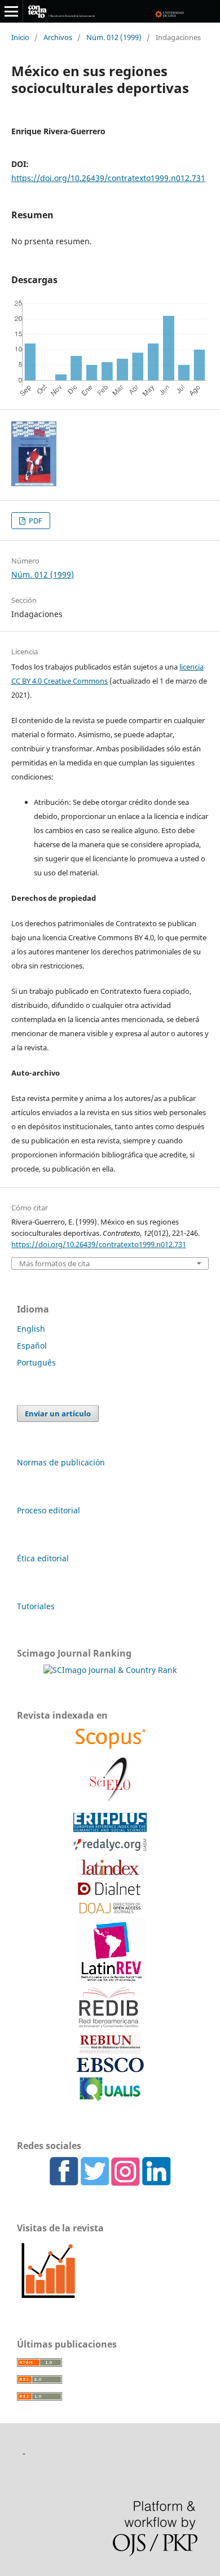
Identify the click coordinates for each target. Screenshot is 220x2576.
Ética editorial (43, 1558)
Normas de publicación (61, 1462)
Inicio (20, 37)
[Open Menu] (11, 11)
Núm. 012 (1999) (114, 37)
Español (32, 1346)
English (31, 1329)
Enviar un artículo (58, 1414)
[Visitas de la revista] (48, 2299)
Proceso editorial (49, 1510)
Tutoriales (36, 1606)
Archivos (58, 37)
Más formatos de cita (54, 1264)
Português (36, 1362)
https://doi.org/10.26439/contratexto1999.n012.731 (108, 178)
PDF (35, 521)
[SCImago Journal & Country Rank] (110, 1670)
